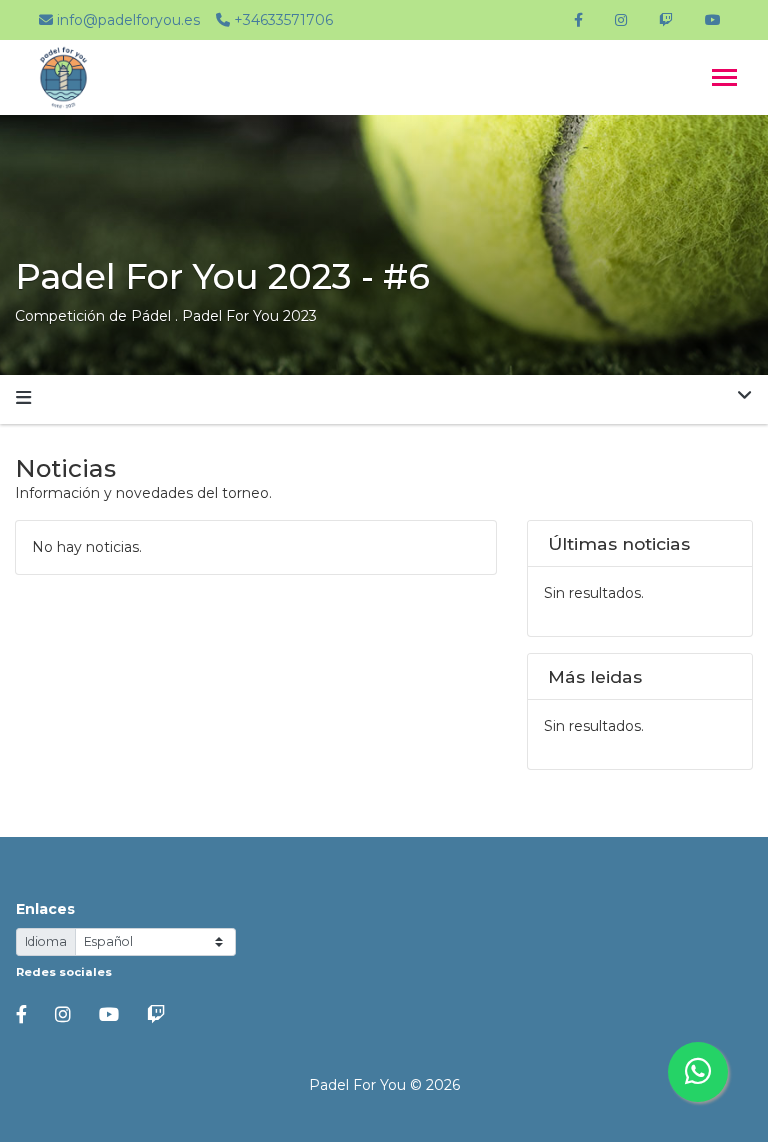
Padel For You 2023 (249, 316)
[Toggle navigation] (724, 79)
